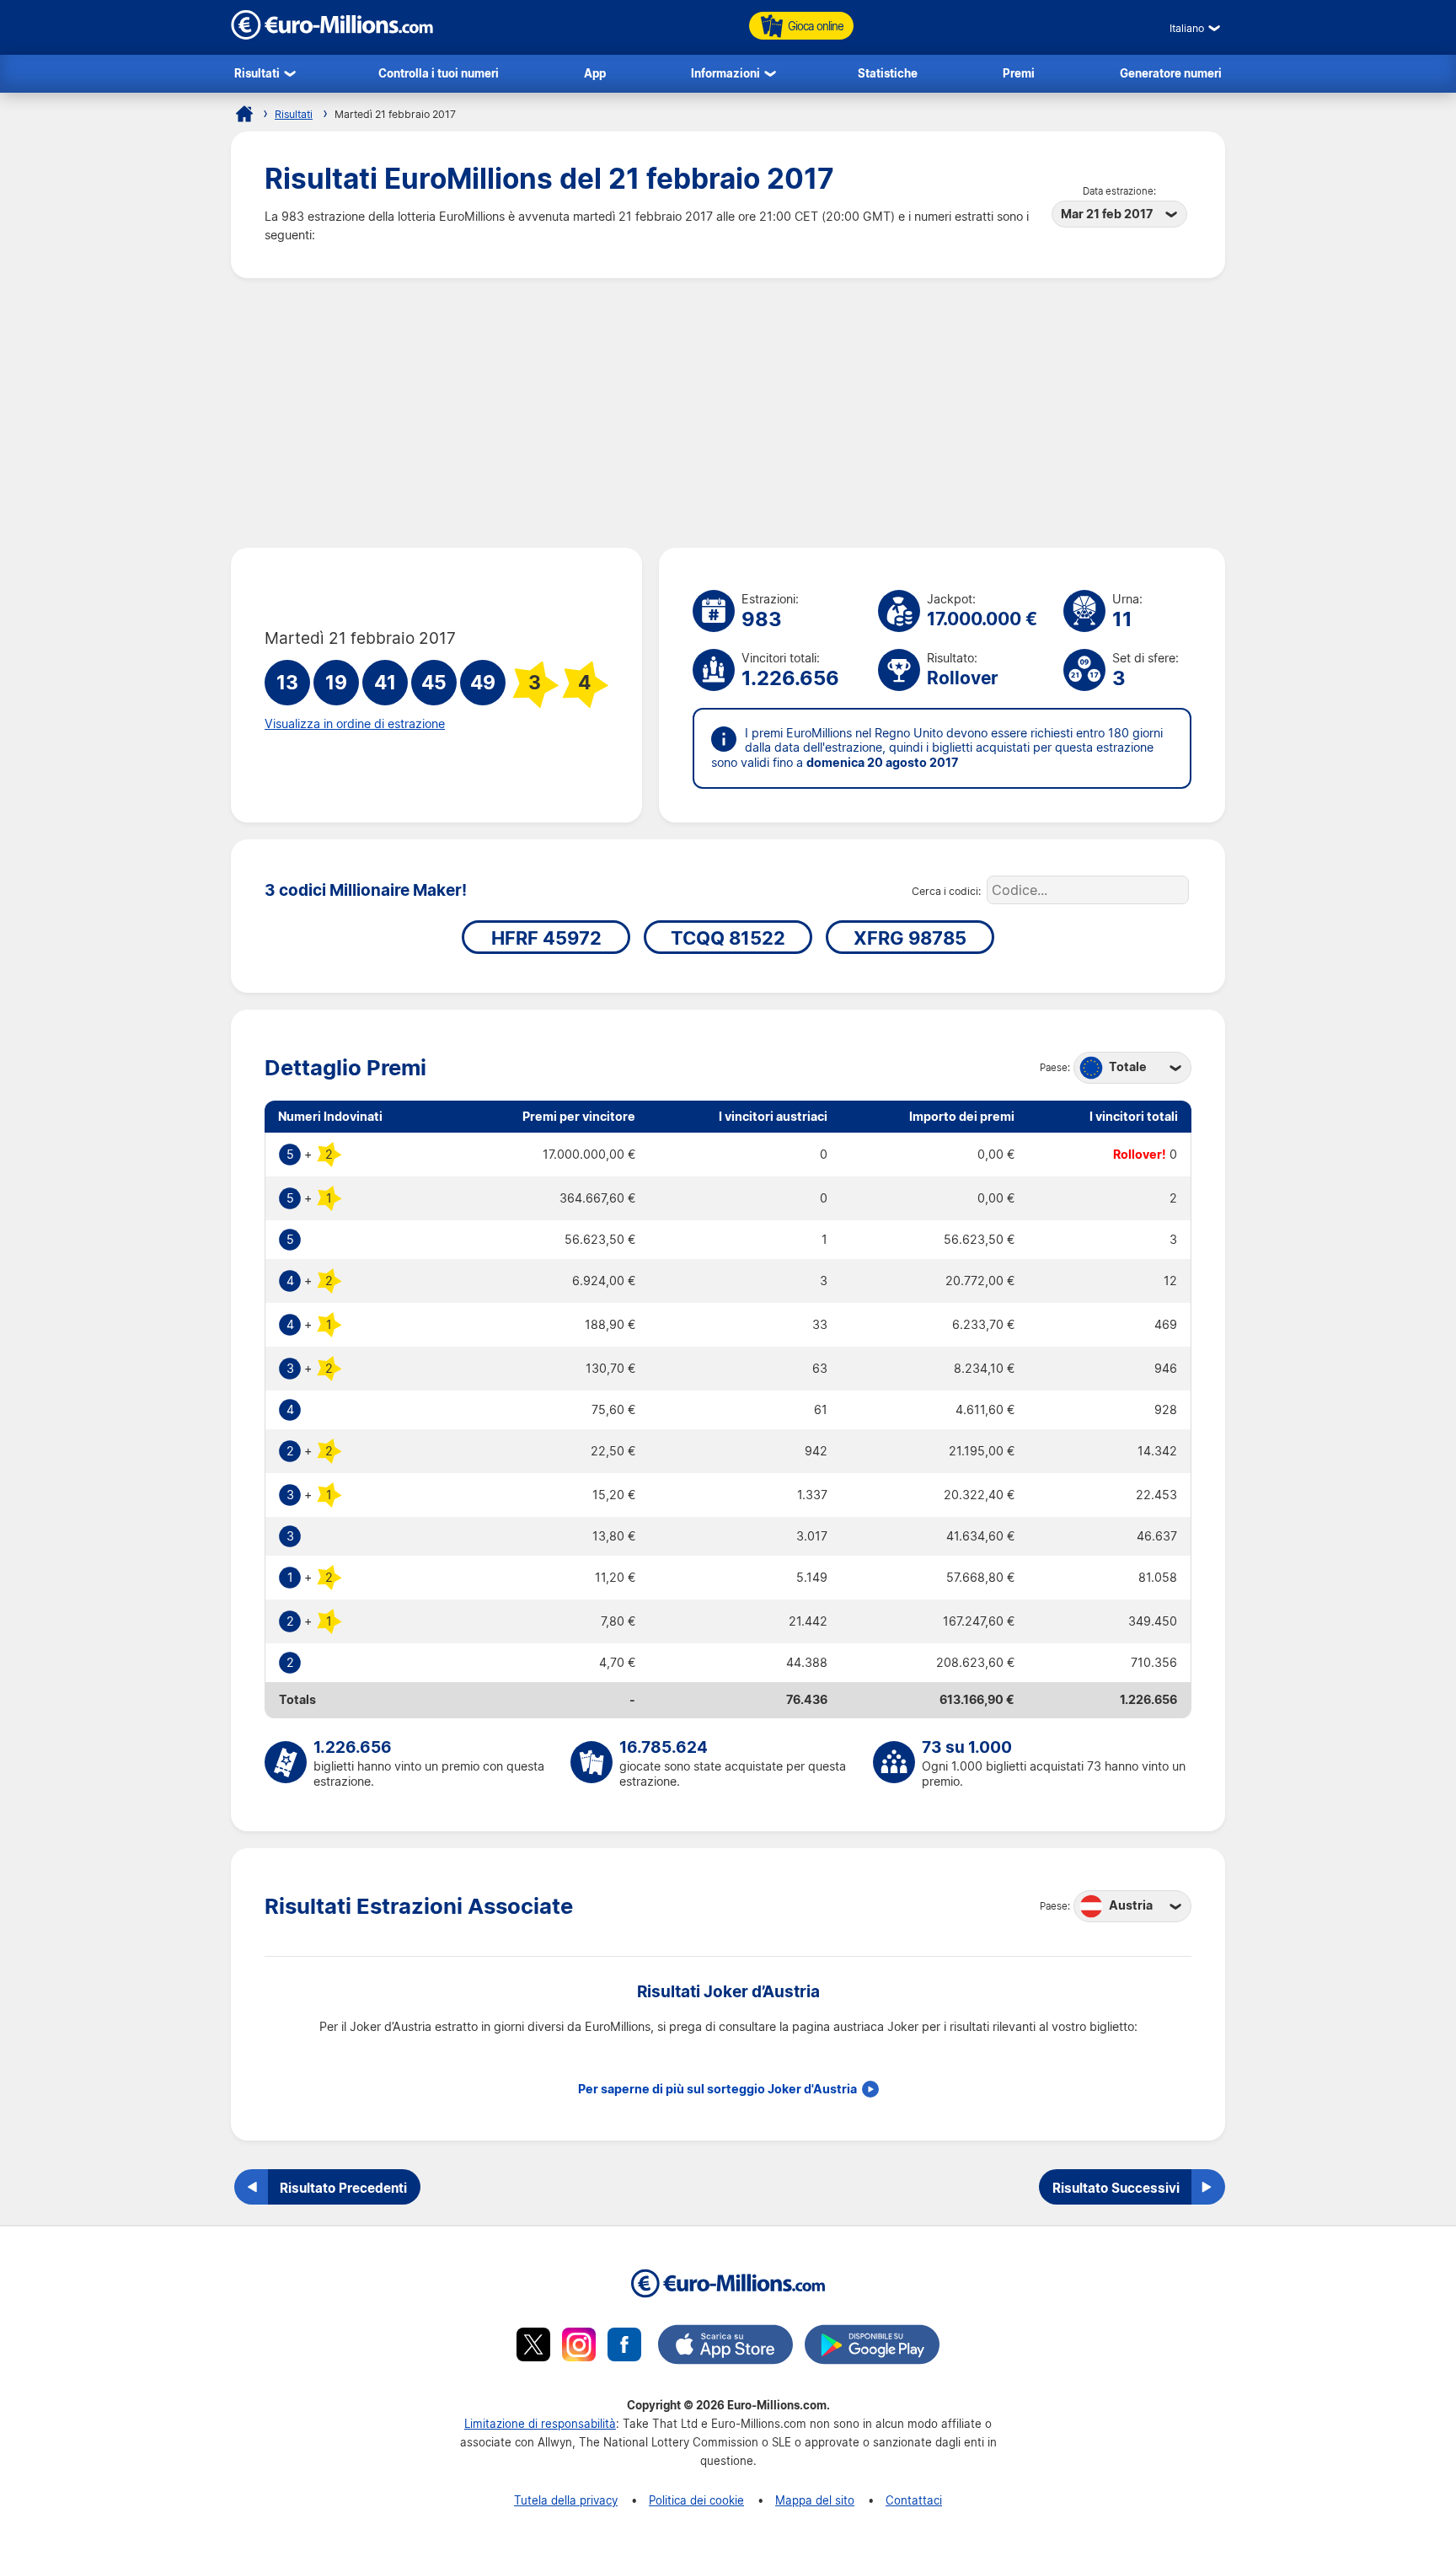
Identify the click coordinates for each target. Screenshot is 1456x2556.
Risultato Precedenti (343, 2188)
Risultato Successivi (1116, 2188)
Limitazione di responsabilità (540, 2423)
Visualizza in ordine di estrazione (355, 724)
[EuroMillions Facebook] (624, 2347)
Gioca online (816, 26)
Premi (1019, 73)
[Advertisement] (728, 413)
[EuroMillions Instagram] (579, 2347)
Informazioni (725, 73)
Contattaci (914, 2500)
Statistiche (888, 73)
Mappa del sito (815, 2500)
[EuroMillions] (332, 35)
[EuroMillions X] (533, 2347)
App (595, 73)
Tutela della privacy (566, 2500)
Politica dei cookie (696, 2500)
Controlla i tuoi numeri (439, 73)
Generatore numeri (1171, 73)
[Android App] (872, 2347)
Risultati (257, 73)
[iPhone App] (725, 2347)
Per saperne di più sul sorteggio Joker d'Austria (717, 2089)
